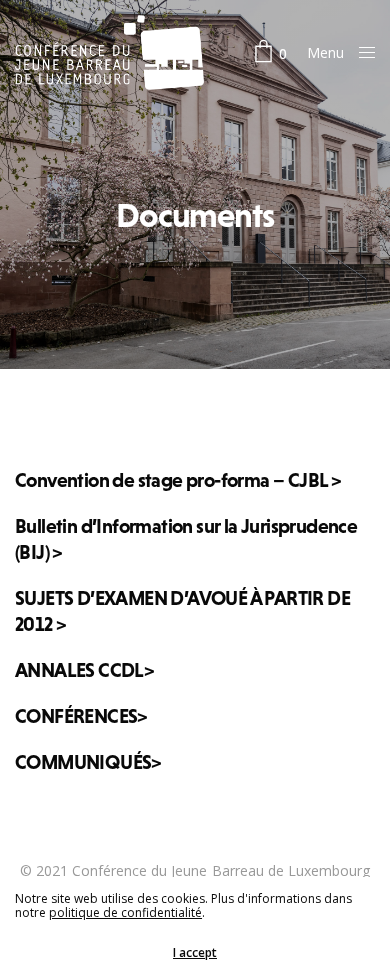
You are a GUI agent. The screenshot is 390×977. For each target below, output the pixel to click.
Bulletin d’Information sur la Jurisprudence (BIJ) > (186, 539)
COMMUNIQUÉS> (88, 762)
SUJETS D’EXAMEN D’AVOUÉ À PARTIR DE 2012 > (182, 611)
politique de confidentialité (125, 912)
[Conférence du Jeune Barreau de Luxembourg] (109, 52)
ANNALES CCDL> (84, 670)
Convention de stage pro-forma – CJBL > (177, 480)
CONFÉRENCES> (81, 716)
